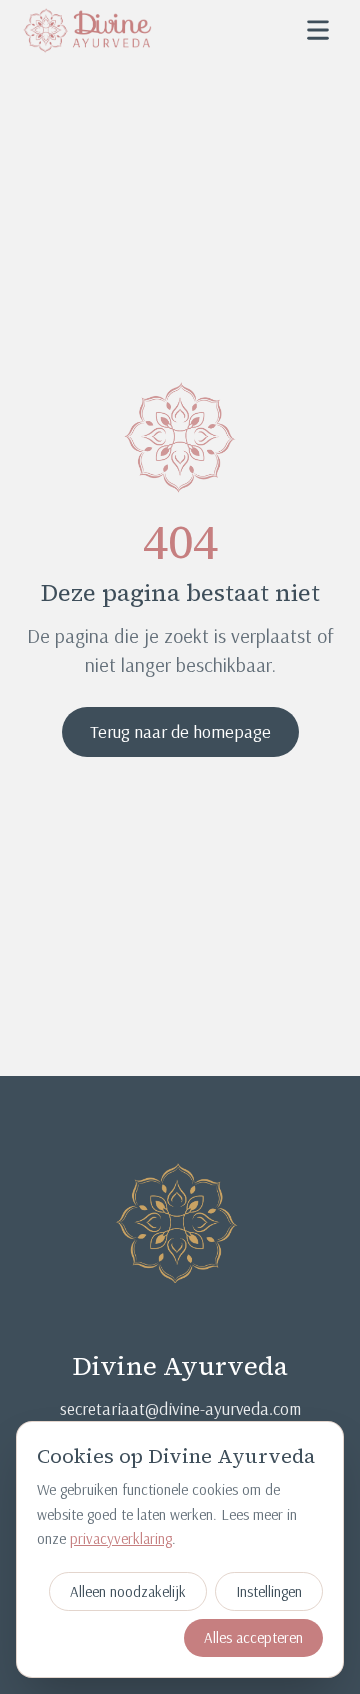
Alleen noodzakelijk (128, 1591)
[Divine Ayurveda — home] (87, 30)
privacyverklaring (121, 1538)
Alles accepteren (253, 1637)
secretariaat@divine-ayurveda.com (180, 1408)
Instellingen (269, 1591)
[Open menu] (318, 30)
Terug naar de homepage (180, 731)
